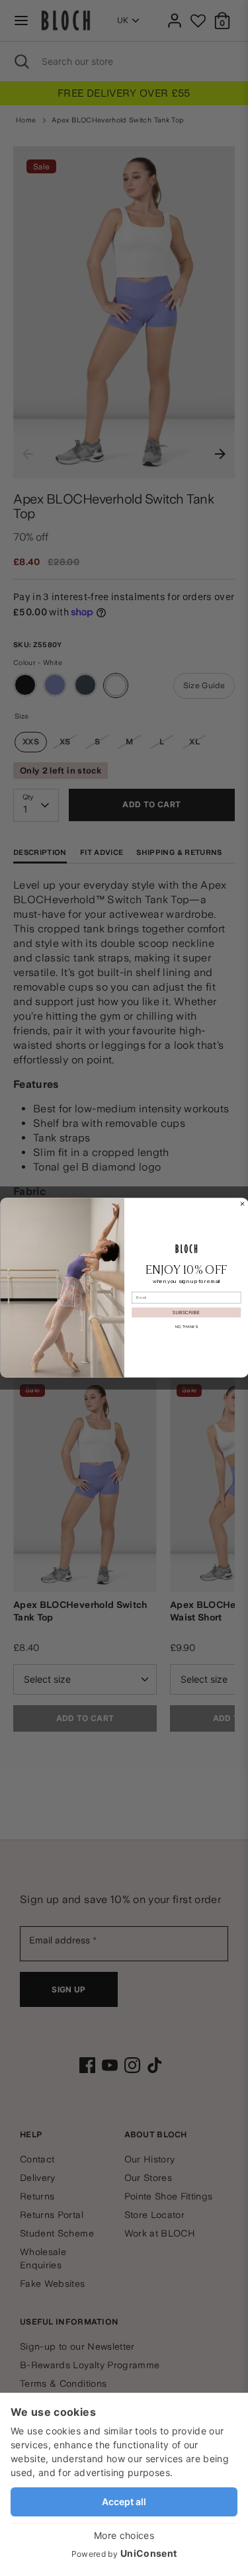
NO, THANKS (186, 1327)
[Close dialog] (242, 1204)
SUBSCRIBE (186, 1313)
